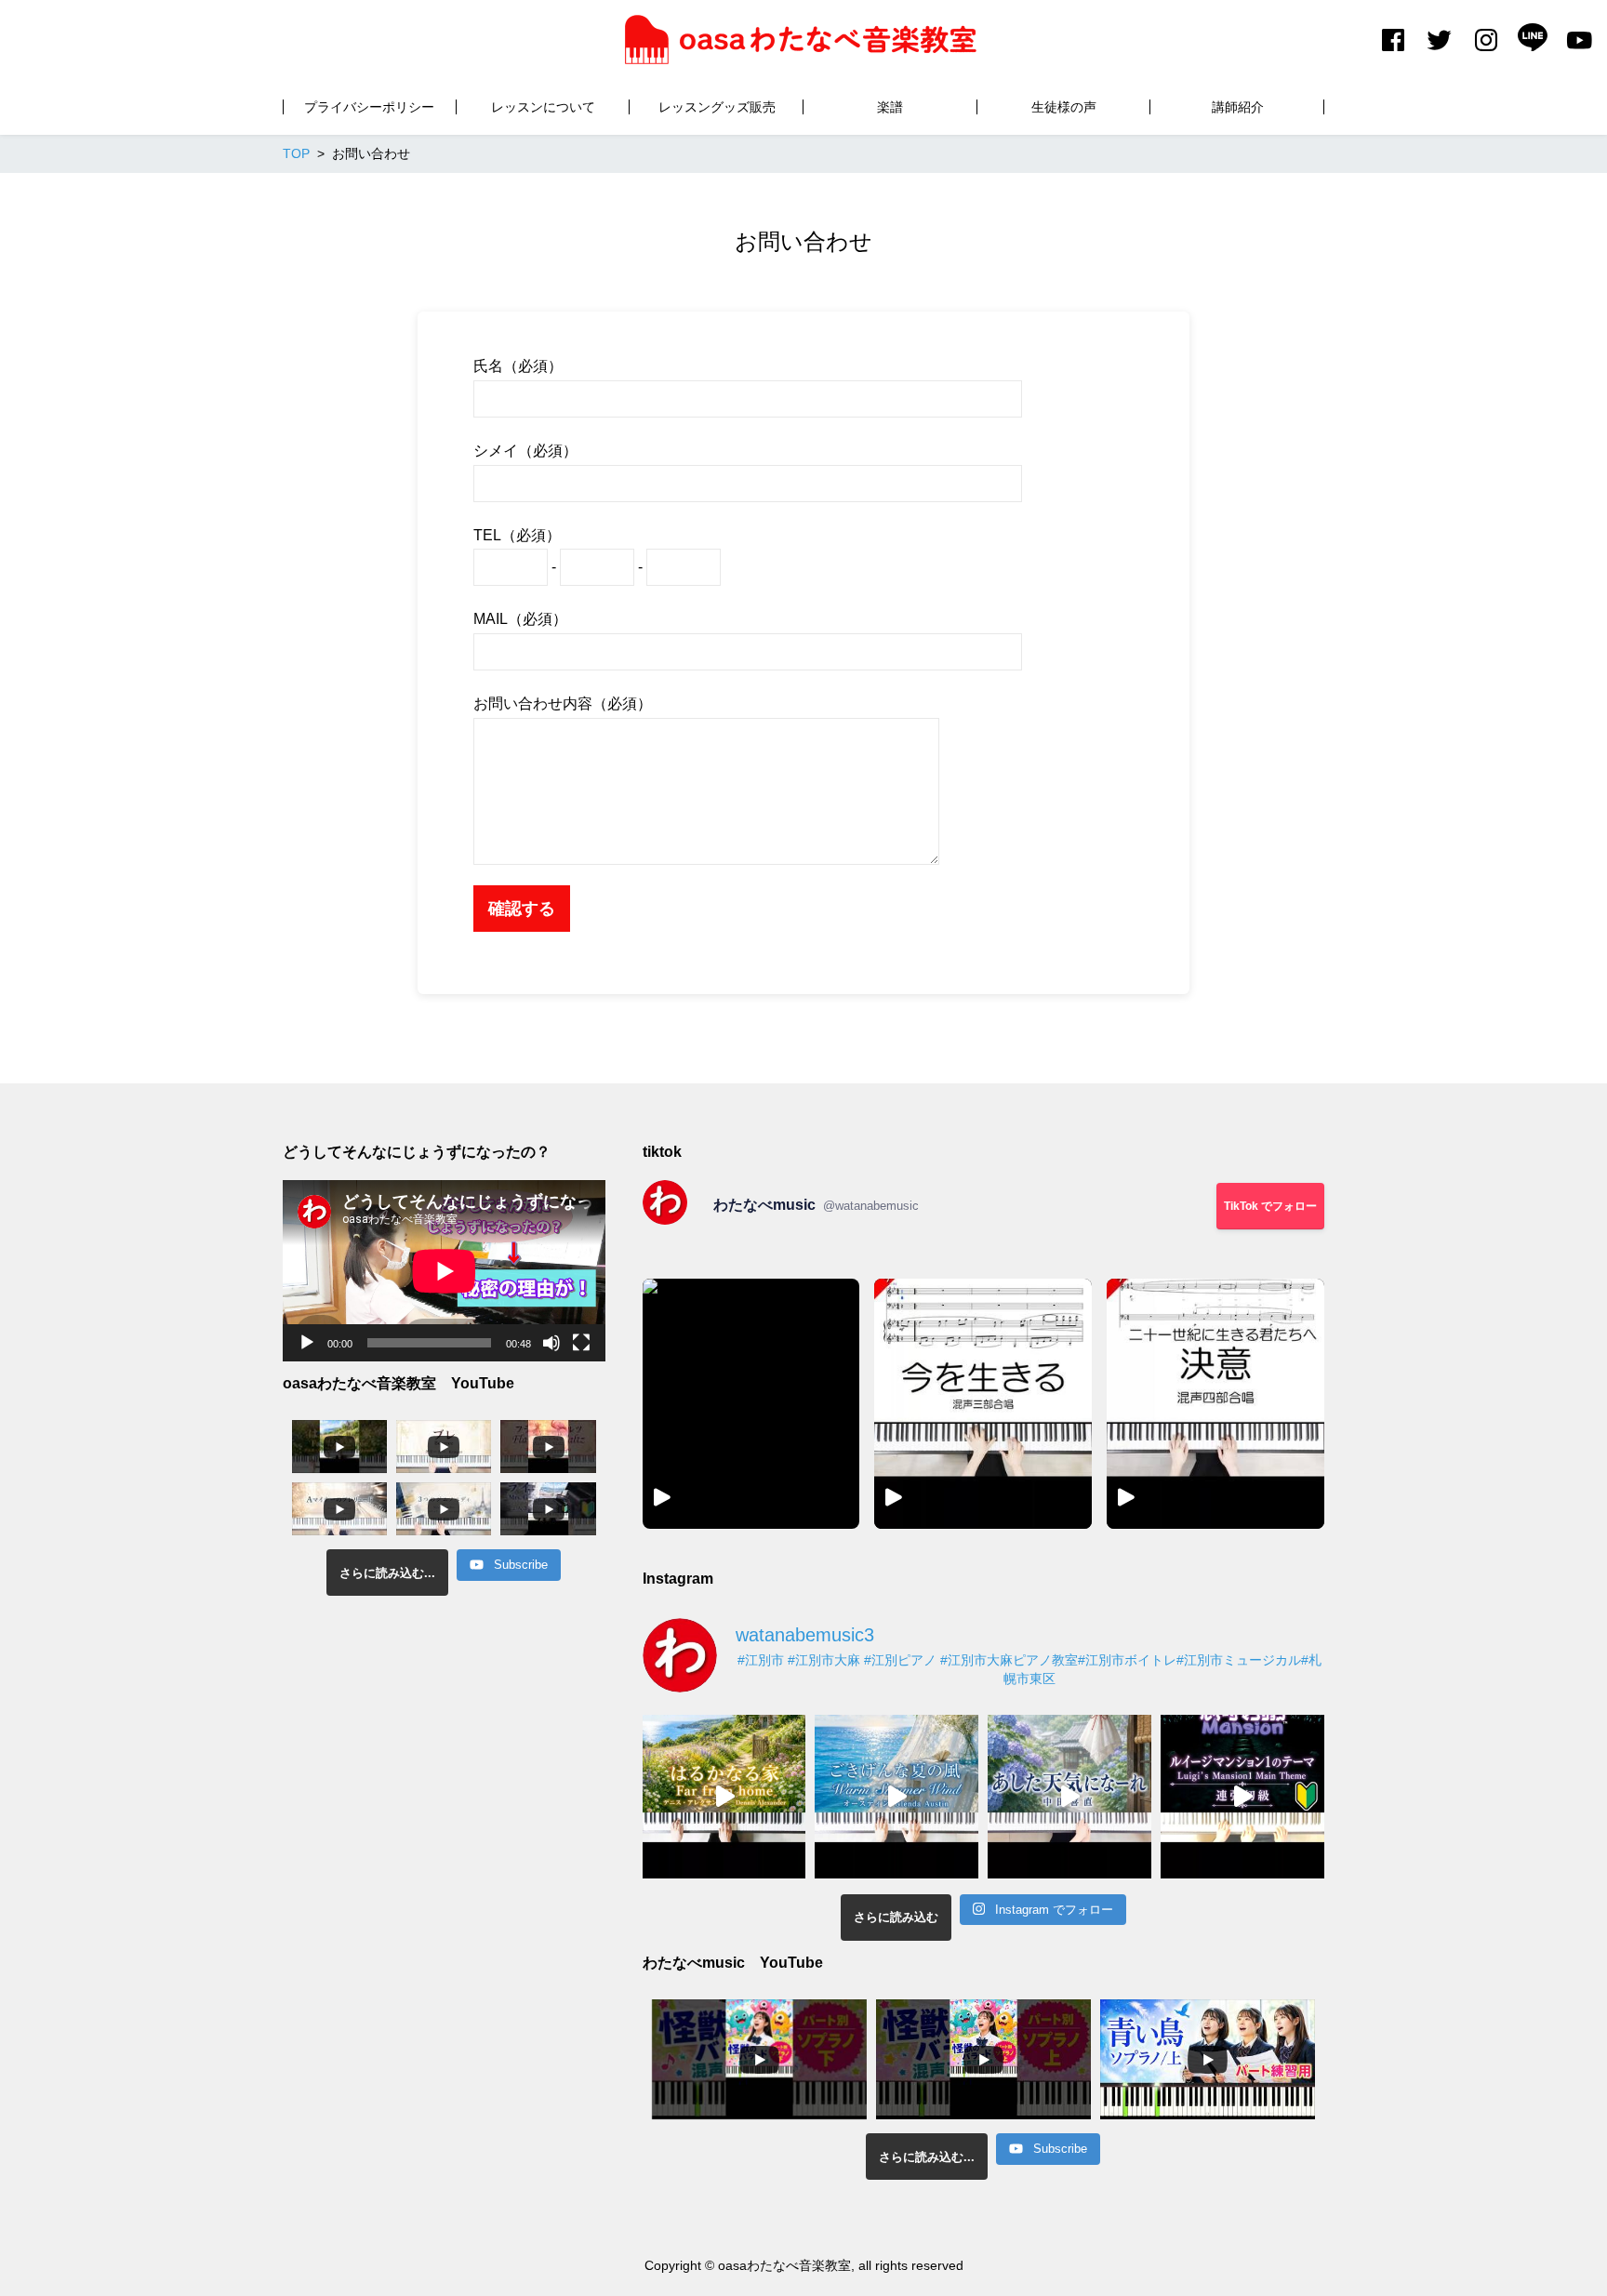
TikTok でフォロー (1270, 1206)
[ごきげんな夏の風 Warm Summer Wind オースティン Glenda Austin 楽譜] (896, 1797)
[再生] (307, 1343)
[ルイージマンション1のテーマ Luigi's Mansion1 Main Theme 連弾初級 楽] (1242, 1797)
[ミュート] (551, 1343)
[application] (444, 1271)
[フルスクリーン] (581, 1343)
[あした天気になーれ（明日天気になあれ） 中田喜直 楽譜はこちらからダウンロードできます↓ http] (1069, 1797)
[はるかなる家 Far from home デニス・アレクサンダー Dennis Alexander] (724, 1797)
